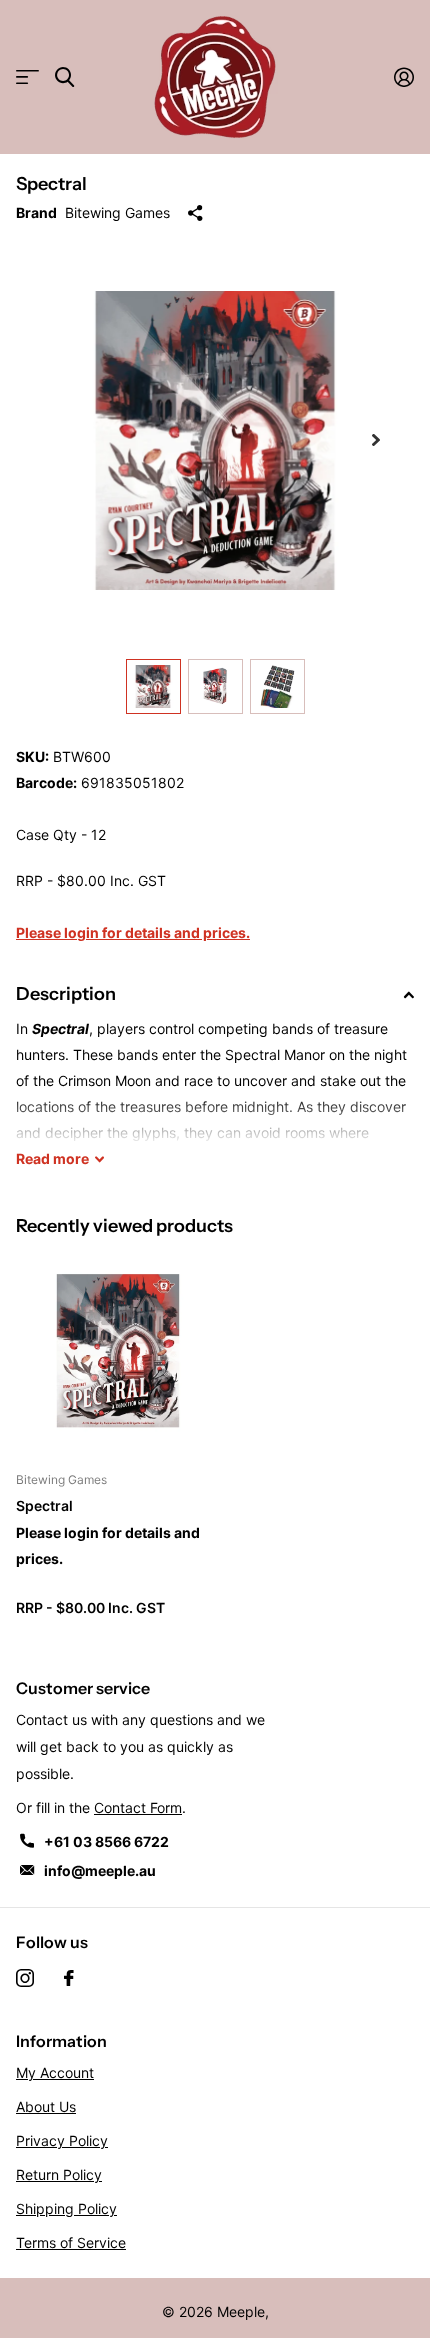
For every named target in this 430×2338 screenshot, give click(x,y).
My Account (55, 2072)
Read (52, 1158)
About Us (46, 2106)
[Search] (64, 77)
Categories (27, 77)
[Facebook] (69, 1978)
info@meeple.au (100, 1870)
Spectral (44, 1505)
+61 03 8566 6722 (106, 1841)
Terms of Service (71, 2242)
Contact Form (138, 1807)
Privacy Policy (62, 2140)
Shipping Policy (66, 2208)
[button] (376, 440)
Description (66, 994)
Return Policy (59, 2174)
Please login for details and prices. (133, 932)
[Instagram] (25, 1978)
